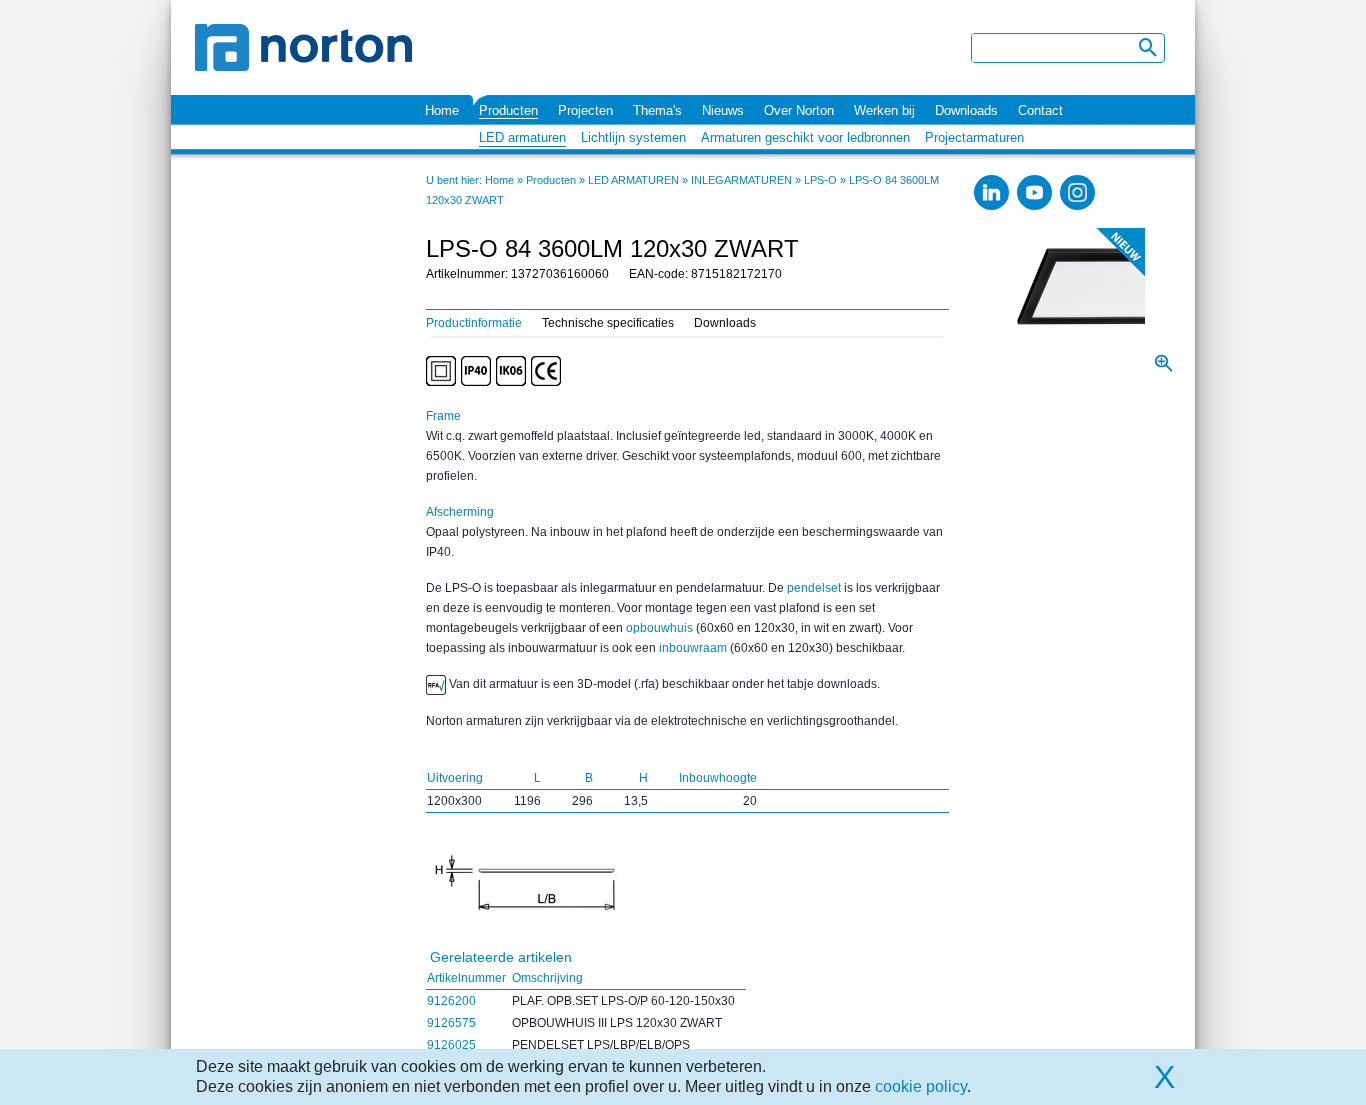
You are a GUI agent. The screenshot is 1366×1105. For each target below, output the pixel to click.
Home (442, 110)
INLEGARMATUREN (741, 180)
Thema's (657, 110)
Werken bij (884, 110)
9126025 (451, 1045)
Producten (508, 110)
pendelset (814, 588)
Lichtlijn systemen (633, 137)
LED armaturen (522, 137)
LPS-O (820, 180)
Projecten (585, 110)
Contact (1040, 110)
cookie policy (921, 1086)
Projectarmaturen (974, 137)
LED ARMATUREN (633, 180)
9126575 (451, 1023)
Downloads (966, 110)
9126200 (451, 1001)
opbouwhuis (659, 628)
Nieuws (723, 110)
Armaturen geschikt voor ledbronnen (805, 137)
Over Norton (799, 110)
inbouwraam (693, 648)
